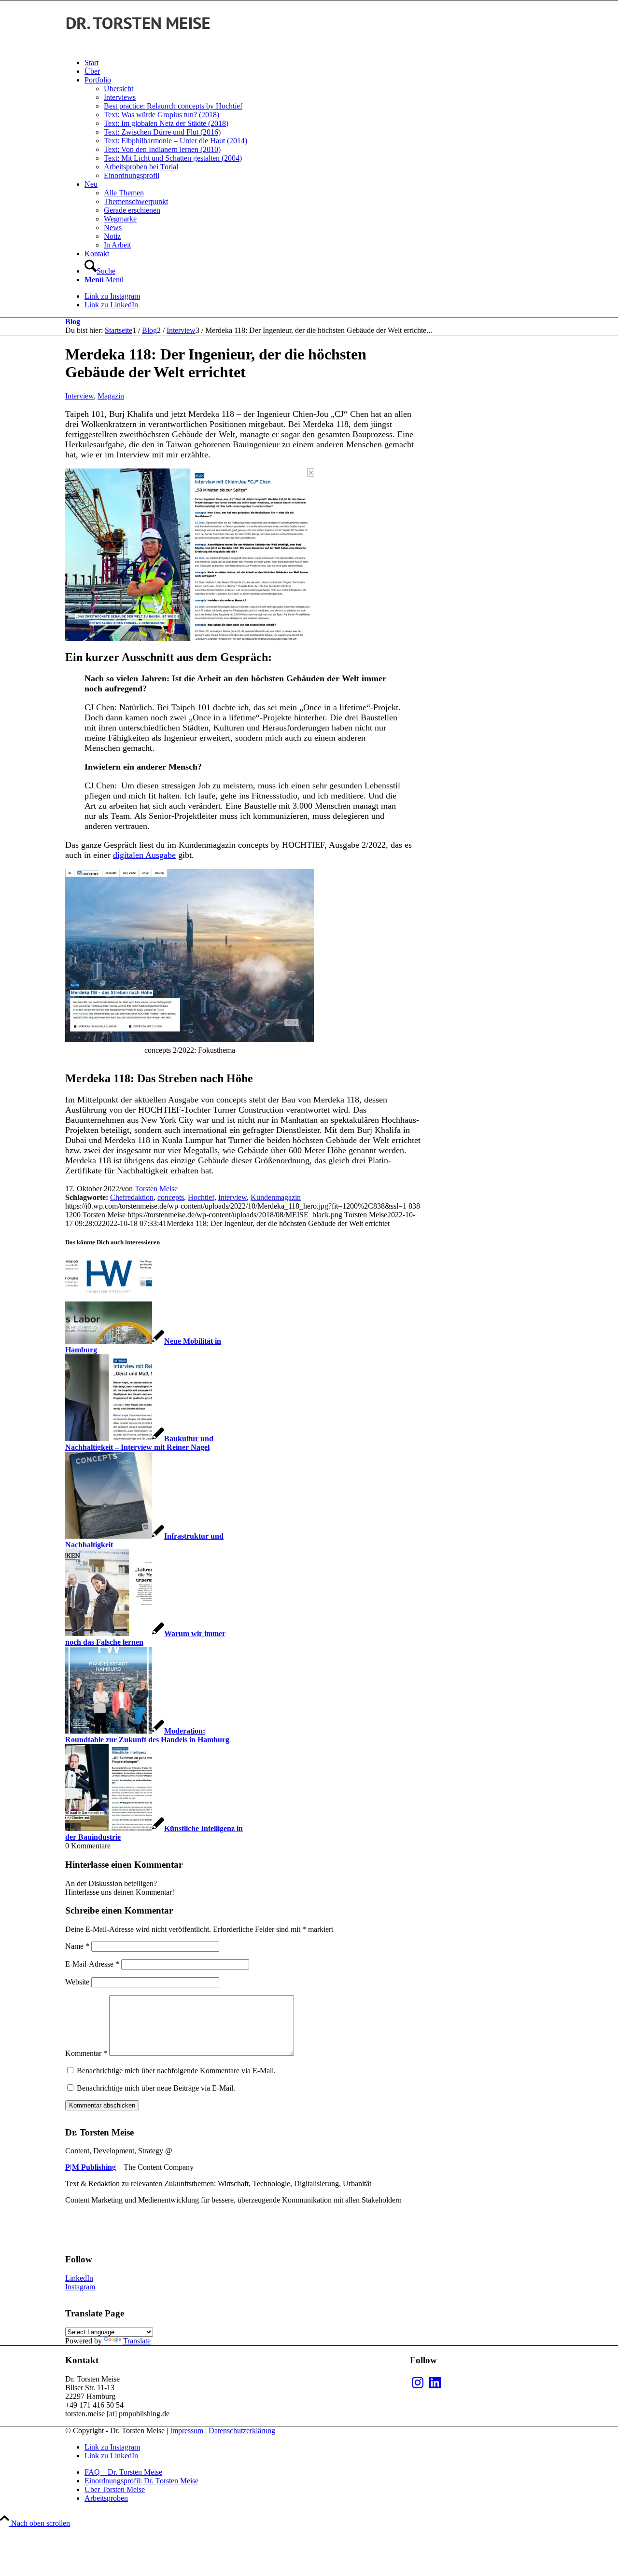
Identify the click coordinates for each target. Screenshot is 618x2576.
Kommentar (86, 2053)
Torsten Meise (156, 1189)
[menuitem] (319, 63)
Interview (79, 396)
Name (77, 1946)
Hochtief (201, 1197)
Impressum (187, 2431)
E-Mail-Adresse (92, 1964)
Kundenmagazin (276, 1197)
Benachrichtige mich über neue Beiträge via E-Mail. (156, 2088)
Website (77, 1982)
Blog (73, 322)
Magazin (111, 396)
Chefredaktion (132, 1197)
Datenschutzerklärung (242, 2431)
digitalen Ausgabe (144, 855)
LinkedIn (79, 2278)
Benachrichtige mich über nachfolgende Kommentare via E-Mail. (176, 2071)
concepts (171, 1197)
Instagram (80, 2287)
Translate (137, 2341)
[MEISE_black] (138, 46)
